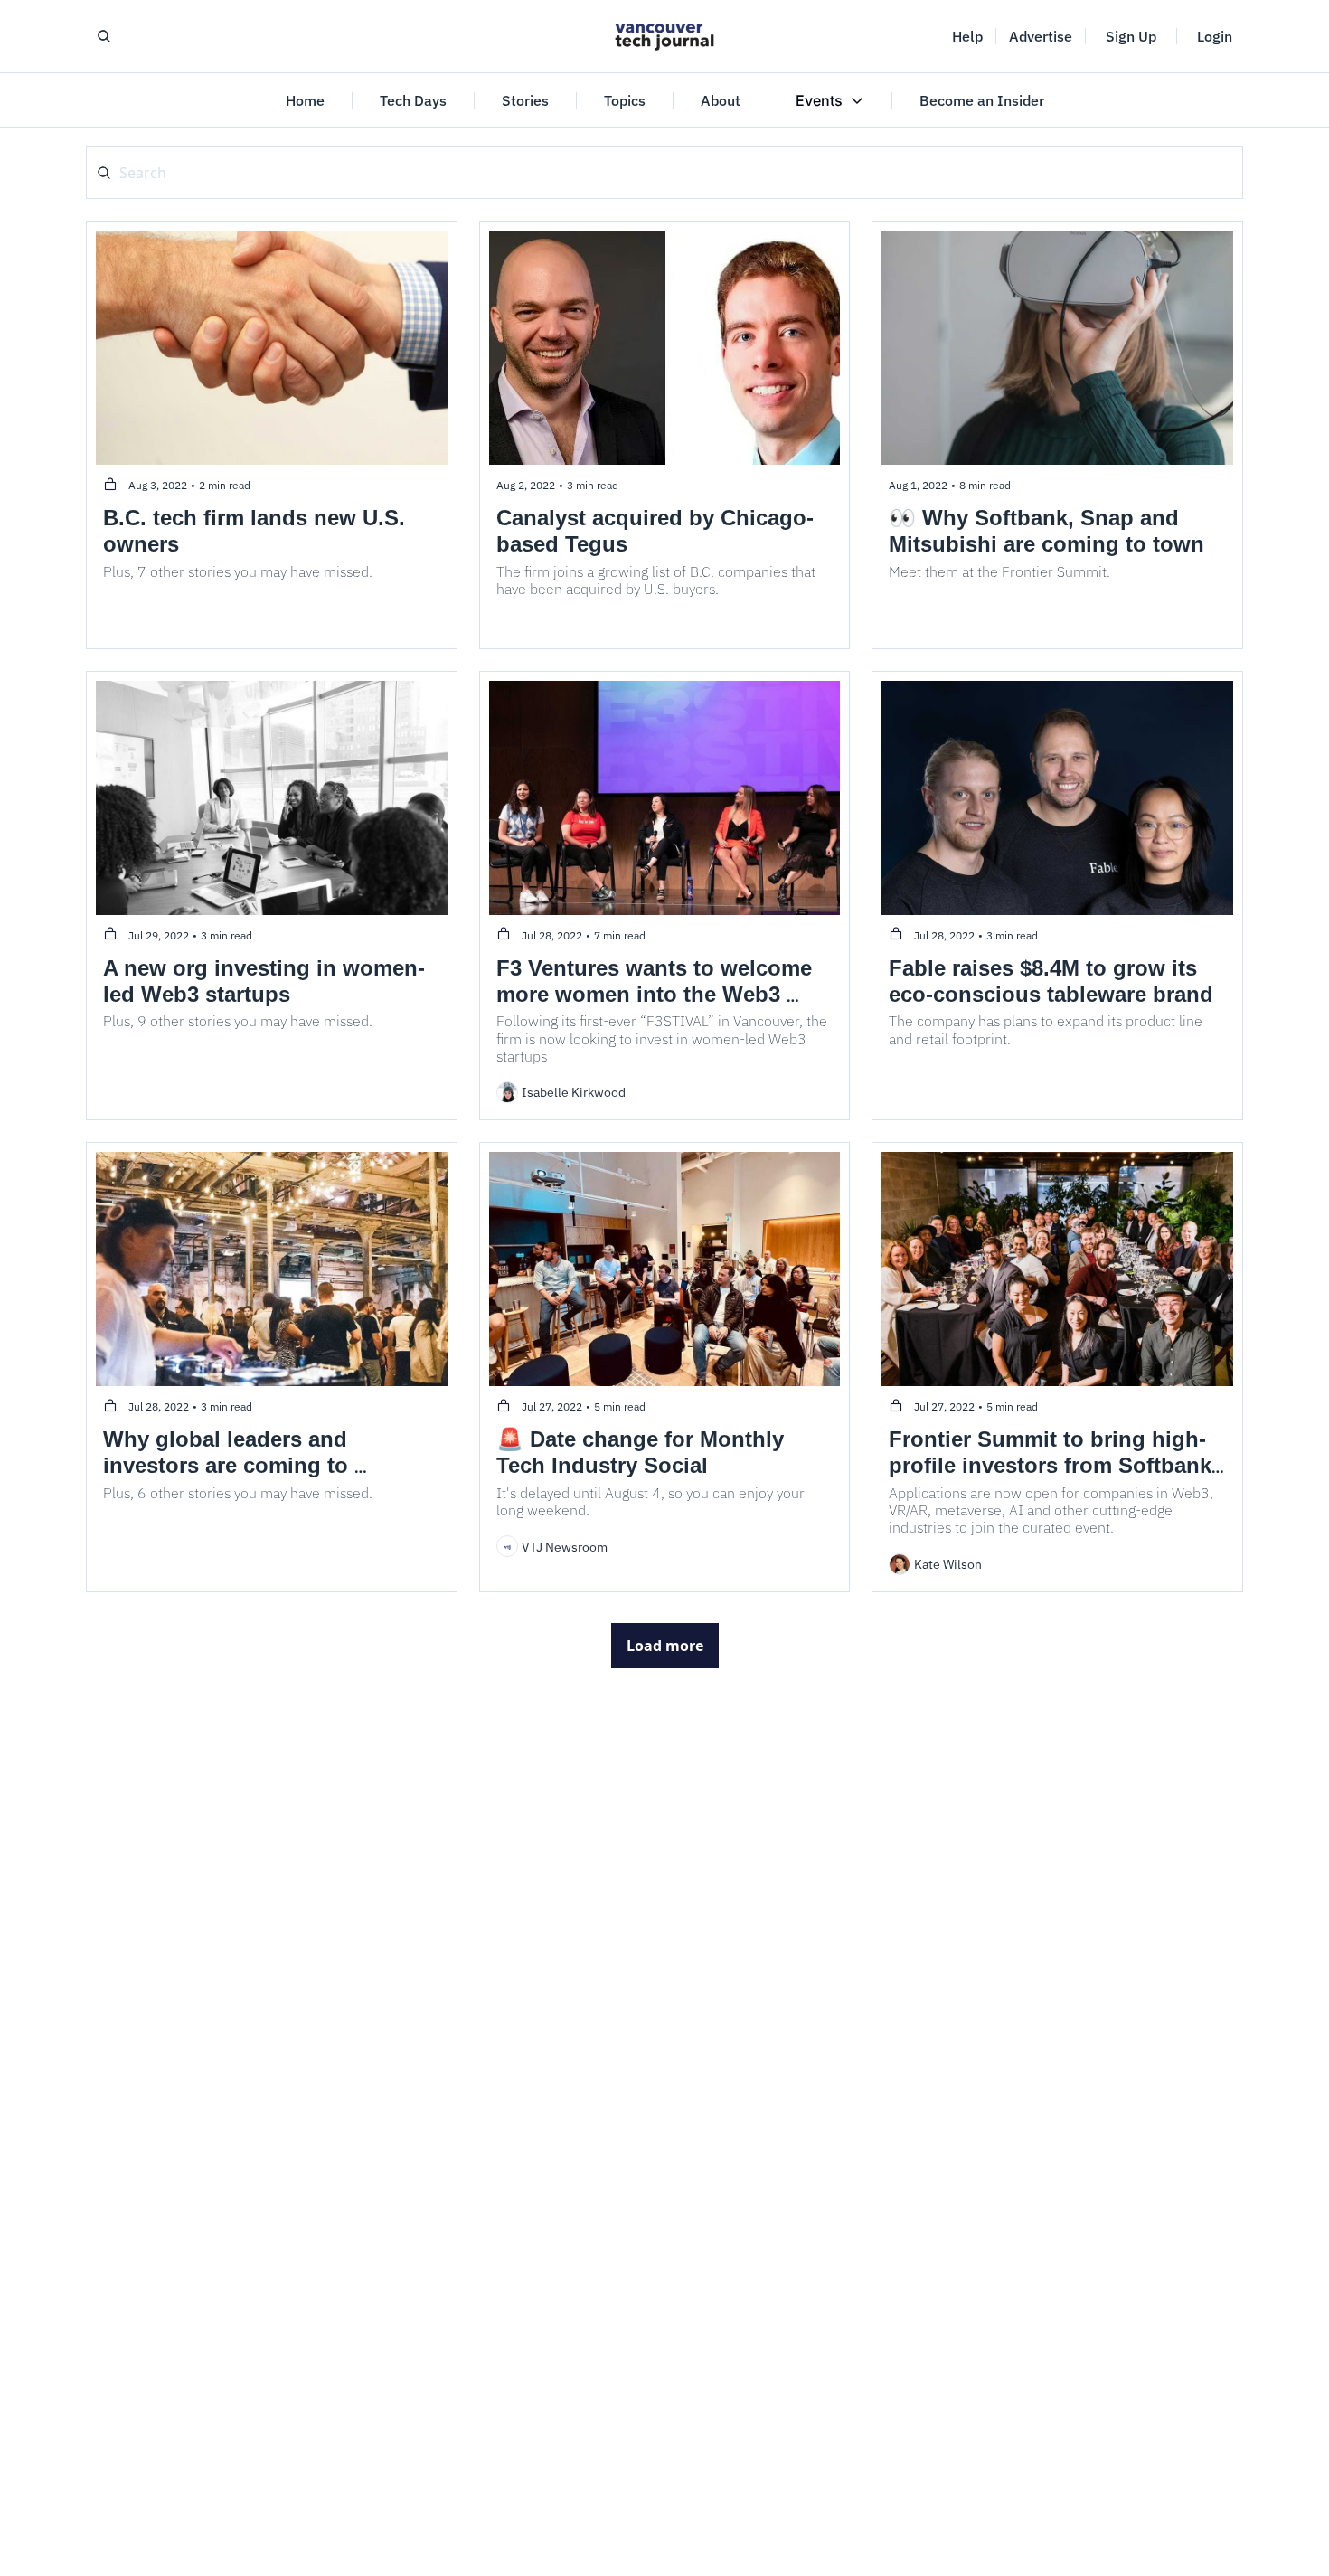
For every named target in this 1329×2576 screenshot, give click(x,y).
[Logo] (664, 36)
